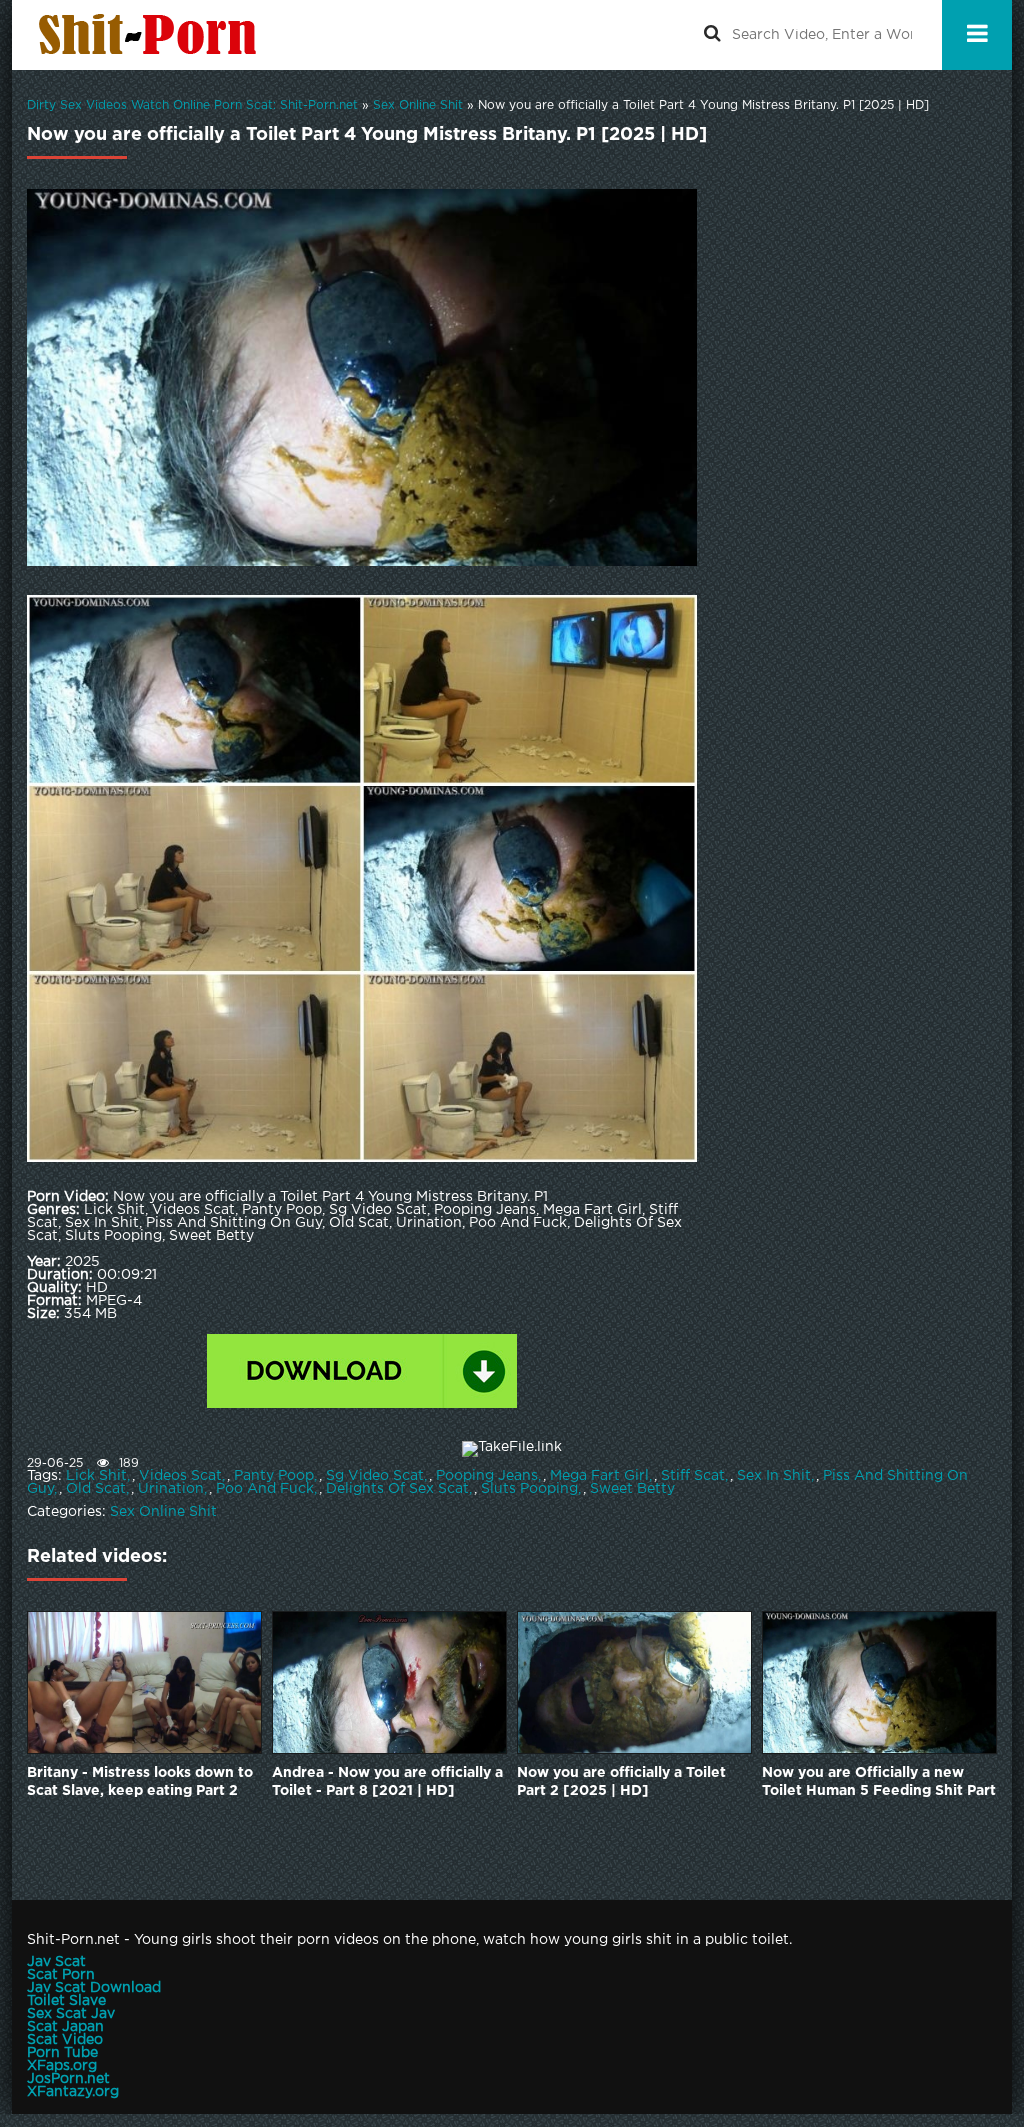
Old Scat (96, 1489)
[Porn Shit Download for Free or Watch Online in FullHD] (152, 35)
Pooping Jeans (487, 1476)
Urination (171, 1489)
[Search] (712, 35)
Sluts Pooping (529, 1489)
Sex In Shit (774, 1476)
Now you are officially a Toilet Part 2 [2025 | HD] (621, 1782)
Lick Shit (96, 1476)
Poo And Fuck (265, 1489)
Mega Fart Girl (599, 1476)
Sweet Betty (632, 1489)
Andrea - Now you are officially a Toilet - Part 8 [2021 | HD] (387, 1782)
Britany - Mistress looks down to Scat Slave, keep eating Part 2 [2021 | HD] (140, 1783)
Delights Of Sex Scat (397, 1489)
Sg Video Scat (375, 1476)
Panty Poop (274, 1476)
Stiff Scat (693, 1476)
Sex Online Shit (163, 1512)
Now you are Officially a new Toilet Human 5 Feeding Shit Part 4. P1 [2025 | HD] (879, 1783)
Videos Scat (180, 1476)
